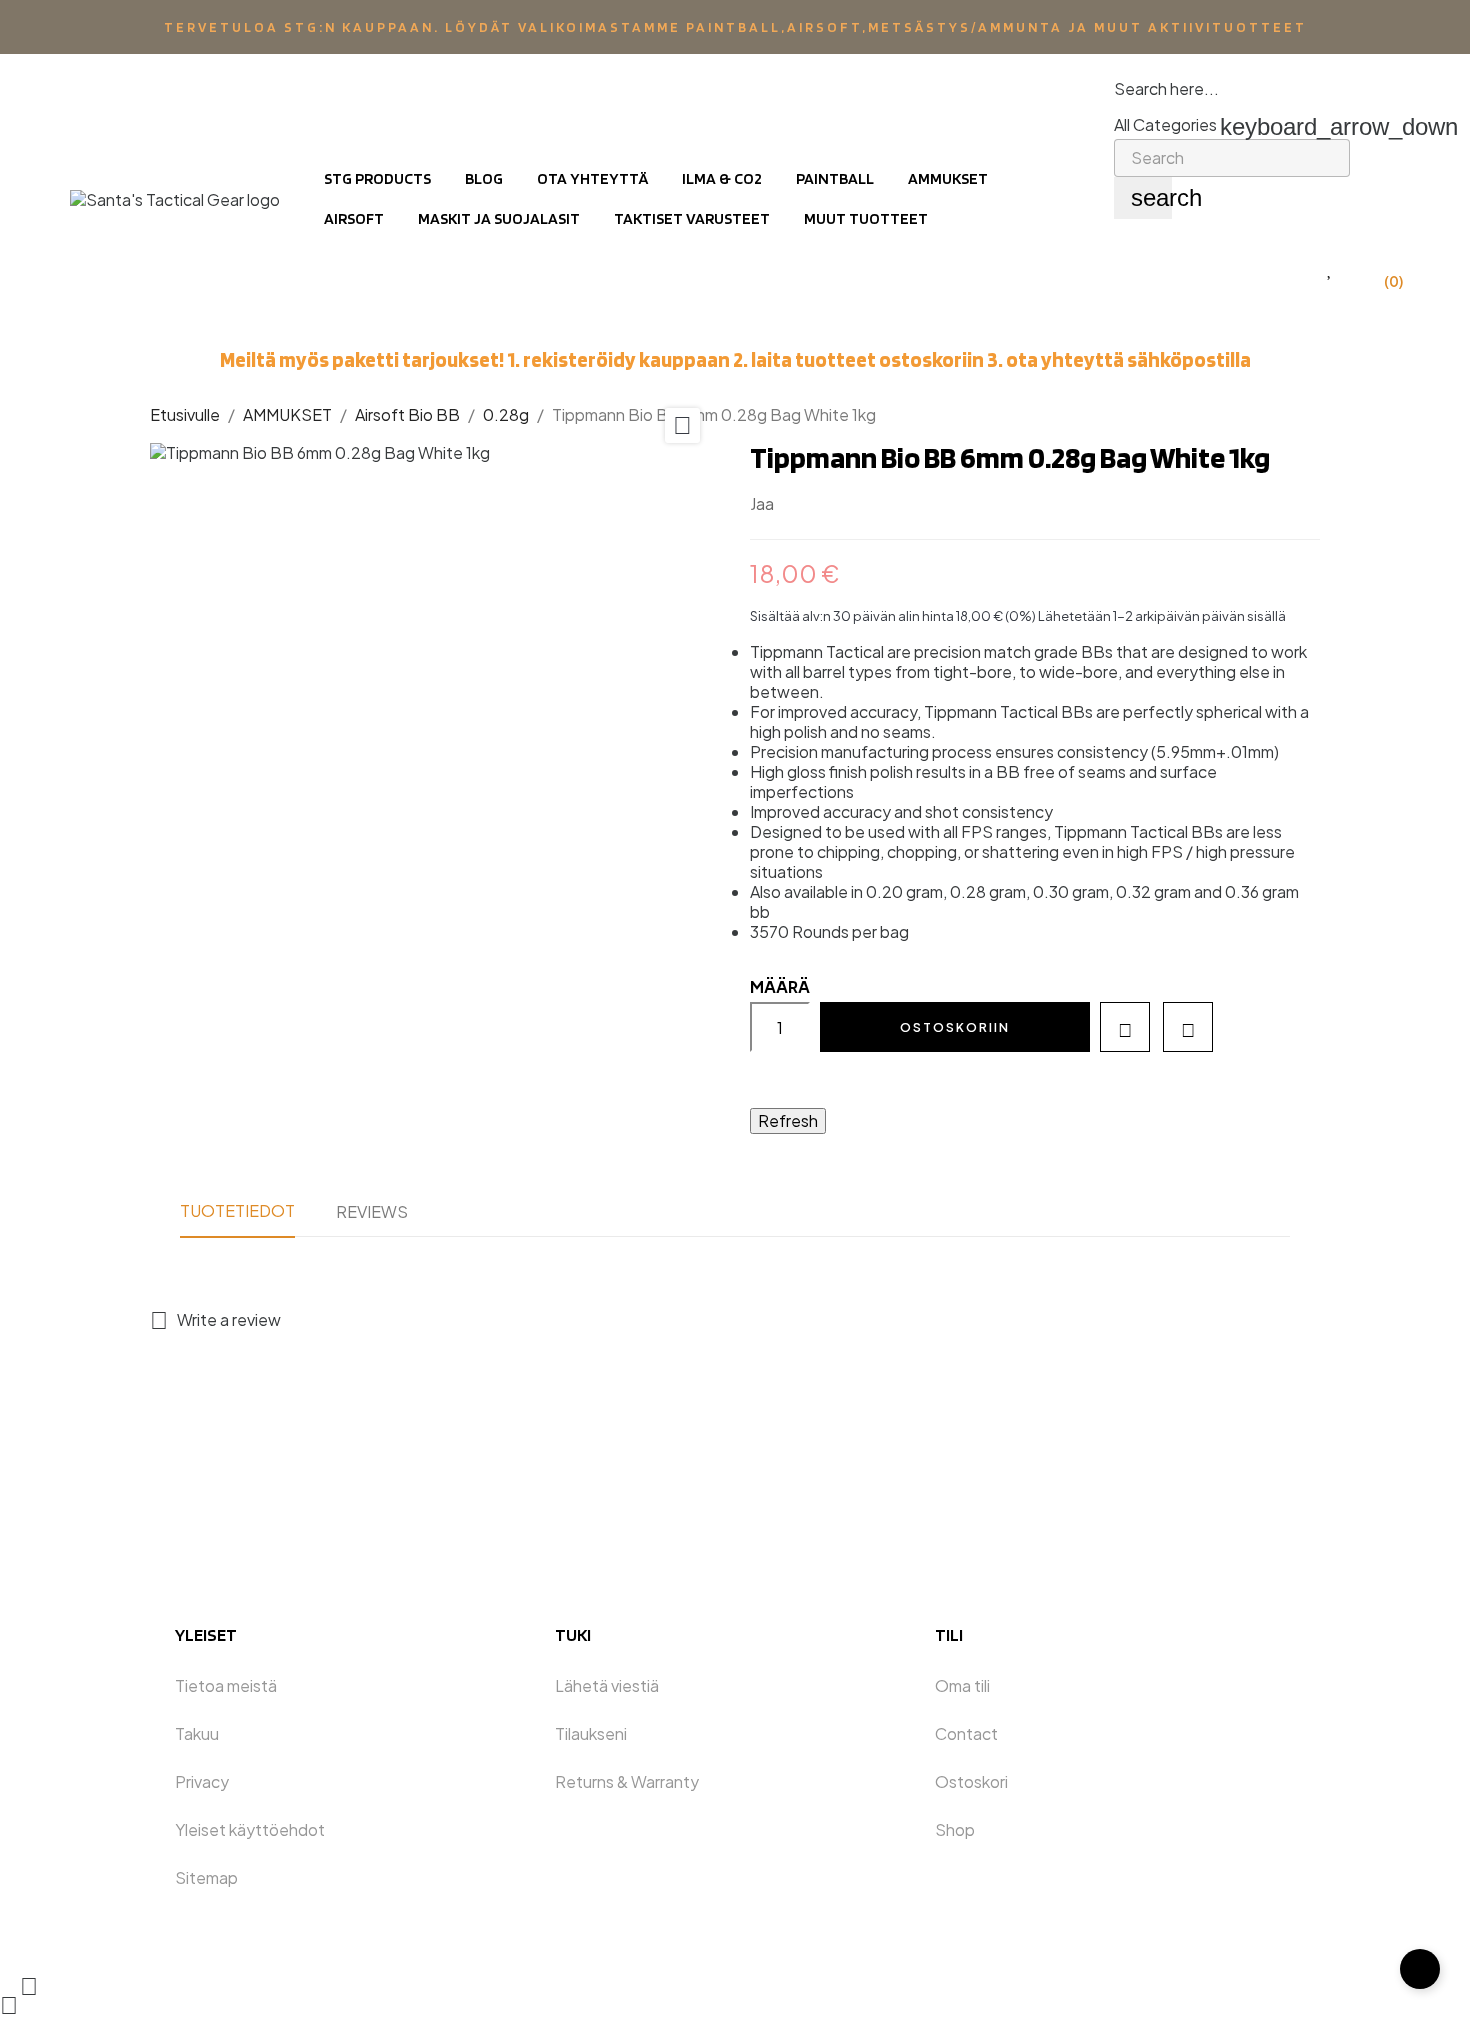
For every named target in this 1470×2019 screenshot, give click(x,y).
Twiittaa (828, 504)
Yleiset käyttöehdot (250, 1829)
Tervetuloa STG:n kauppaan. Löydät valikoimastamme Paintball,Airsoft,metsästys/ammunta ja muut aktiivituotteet (735, 27)
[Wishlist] (1330, 268)
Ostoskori (971, 1781)
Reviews (372, 1211)
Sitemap (206, 1877)
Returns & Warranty (627, 1781)
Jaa (798, 504)
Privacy (202, 1781)
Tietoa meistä (226, 1685)
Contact (966, 1733)
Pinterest (858, 504)
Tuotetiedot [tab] (237, 1210)
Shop (955, 1829)
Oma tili (962, 1685)
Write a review (215, 1319)
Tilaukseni (591, 1733)
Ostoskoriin (955, 1027)
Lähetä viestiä (607, 1685)
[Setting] (1289, 268)
